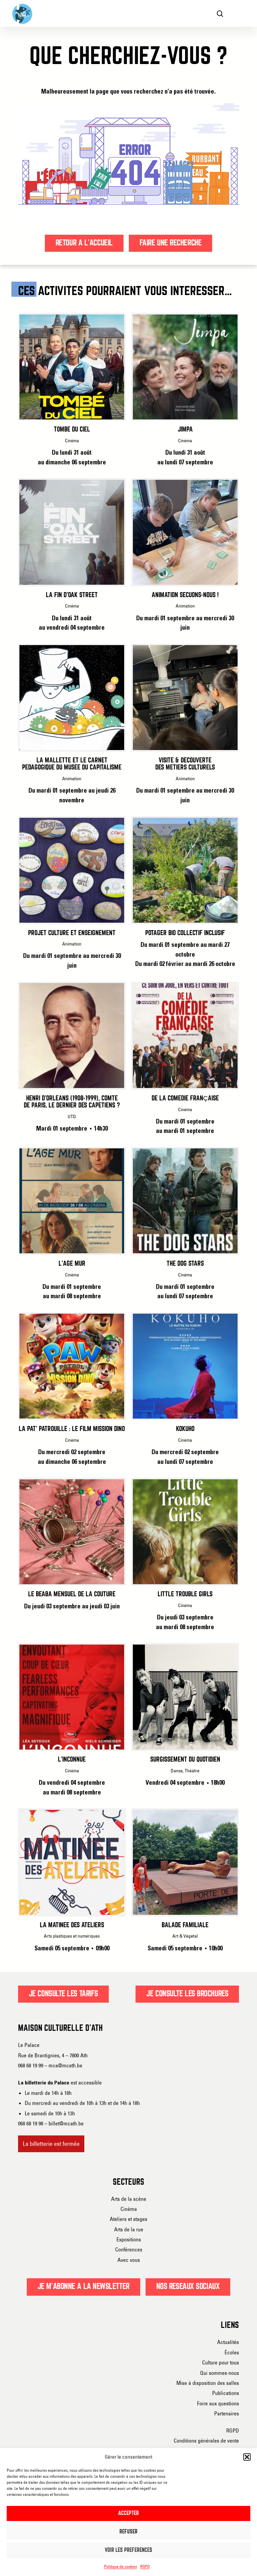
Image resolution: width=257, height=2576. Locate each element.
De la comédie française (185, 1099)
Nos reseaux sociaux (188, 2287)
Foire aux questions (218, 2403)
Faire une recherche (171, 243)
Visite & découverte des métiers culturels (185, 764)
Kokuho (185, 1429)
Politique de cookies (120, 2566)
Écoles (232, 2352)
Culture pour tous (221, 2362)
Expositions (129, 2239)
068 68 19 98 (31, 2123)
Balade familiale (185, 1925)
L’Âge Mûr (72, 1264)
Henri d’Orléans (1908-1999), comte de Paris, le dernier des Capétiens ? (72, 1102)
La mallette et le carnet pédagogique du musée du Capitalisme (72, 764)
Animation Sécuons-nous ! (185, 595)
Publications (226, 2393)
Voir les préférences (128, 2550)
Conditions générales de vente (206, 2441)
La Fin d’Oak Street (72, 595)
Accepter (128, 2513)
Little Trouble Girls (185, 1594)
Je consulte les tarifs (63, 1994)
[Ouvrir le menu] (240, 13)
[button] (247, 2457)
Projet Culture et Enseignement (72, 933)
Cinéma (129, 2209)
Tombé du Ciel (72, 430)
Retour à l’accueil (84, 243)
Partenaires (227, 2413)
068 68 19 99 (31, 2065)
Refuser (128, 2532)
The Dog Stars (185, 1264)
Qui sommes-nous (220, 2373)
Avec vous (129, 2260)
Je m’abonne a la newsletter (83, 2287)
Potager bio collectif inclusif (185, 933)
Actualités (228, 2342)
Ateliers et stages (128, 2219)
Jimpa (185, 430)
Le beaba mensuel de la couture (72, 1594)
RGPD (145, 2566)
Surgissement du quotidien (185, 1760)
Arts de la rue (129, 2229)
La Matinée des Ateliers (72, 1925)
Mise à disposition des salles (208, 2383)
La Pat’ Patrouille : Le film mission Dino (72, 1429)
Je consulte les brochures (187, 1994)
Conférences (129, 2249)
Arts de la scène (129, 2199)
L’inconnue (72, 1760)
